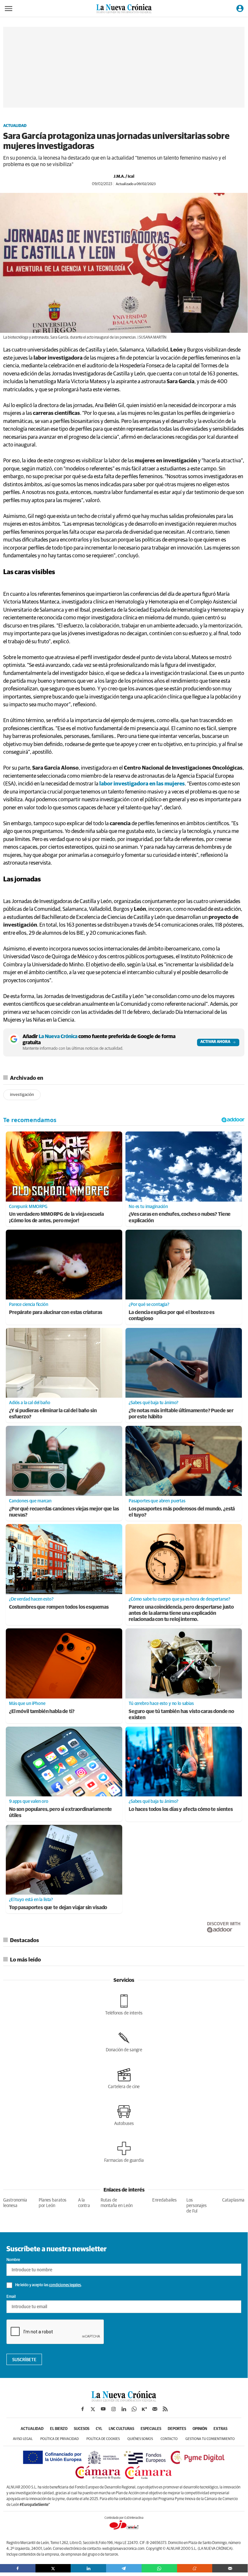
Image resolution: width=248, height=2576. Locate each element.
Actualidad (15, 126)
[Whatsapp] (159, 2568)
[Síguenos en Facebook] (83, 2409)
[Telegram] (124, 2568)
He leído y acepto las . (48, 2285)
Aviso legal (23, 2439)
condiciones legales (65, 2285)
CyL (99, 2429)
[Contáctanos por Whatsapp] (134, 2409)
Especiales (151, 2429)
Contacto (169, 2439)
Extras (220, 2429)
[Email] (230, 2568)
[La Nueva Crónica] (124, 2400)
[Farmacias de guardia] (124, 2152)
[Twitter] (53, 2568)
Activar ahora (215, 1042)
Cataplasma (233, 2200)
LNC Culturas (121, 2429)
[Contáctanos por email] (155, 2409)
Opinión (200, 2429)
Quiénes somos (140, 2439)
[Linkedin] (88, 2568)
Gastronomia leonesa (15, 2203)
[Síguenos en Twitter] (93, 2409)
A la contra (84, 2203)
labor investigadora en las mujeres (142, 784)
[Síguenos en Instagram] (114, 2409)
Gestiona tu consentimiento (210, 2439)
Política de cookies (103, 2439)
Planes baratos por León (53, 2203)
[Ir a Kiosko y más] (144, 2409)
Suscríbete (24, 2360)
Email (11, 2297)
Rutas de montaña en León (117, 2203)
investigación (22, 1095)
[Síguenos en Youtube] (103, 2409)
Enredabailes (164, 2200)
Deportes (177, 2429)
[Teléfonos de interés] (124, 2005)
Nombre (13, 2260)
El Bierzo (59, 2429)
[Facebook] (18, 2568)
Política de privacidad (60, 2439)
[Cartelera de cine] (124, 2078)
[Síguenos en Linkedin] (124, 2409)
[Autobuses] (124, 2115)
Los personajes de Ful (197, 2206)
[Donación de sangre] (124, 2042)
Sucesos (82, 2429)
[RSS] (165, 2409)
